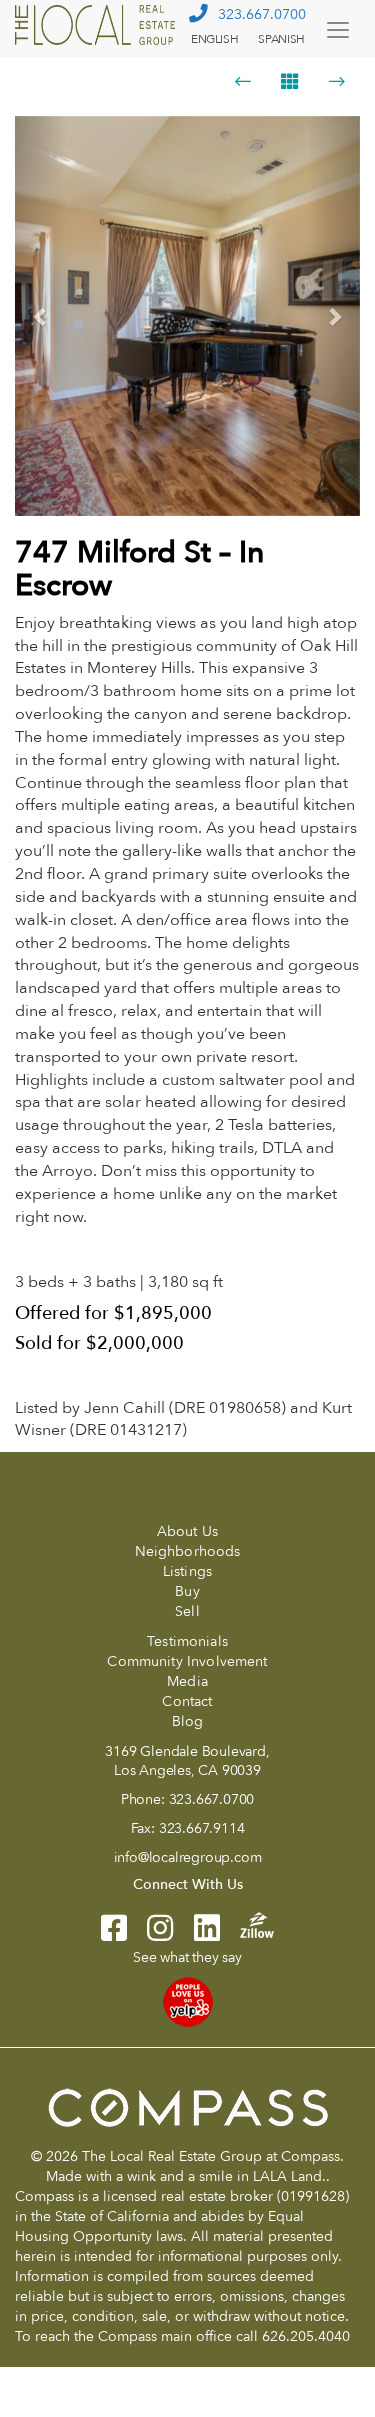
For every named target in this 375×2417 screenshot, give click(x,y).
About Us (187, 1531)
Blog (188, 1721)
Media (187, 1681)
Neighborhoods (188, 1551)
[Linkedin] (197, 1934)
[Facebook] (114, 1934)
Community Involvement (187, 1661)
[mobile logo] (97, 25)
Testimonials (187, 1641)
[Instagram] (150, 1934)
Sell (187, 1611)
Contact (187, 1701)
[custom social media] (247, 1924)
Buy (187, 1591)
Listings (187, 1571)
